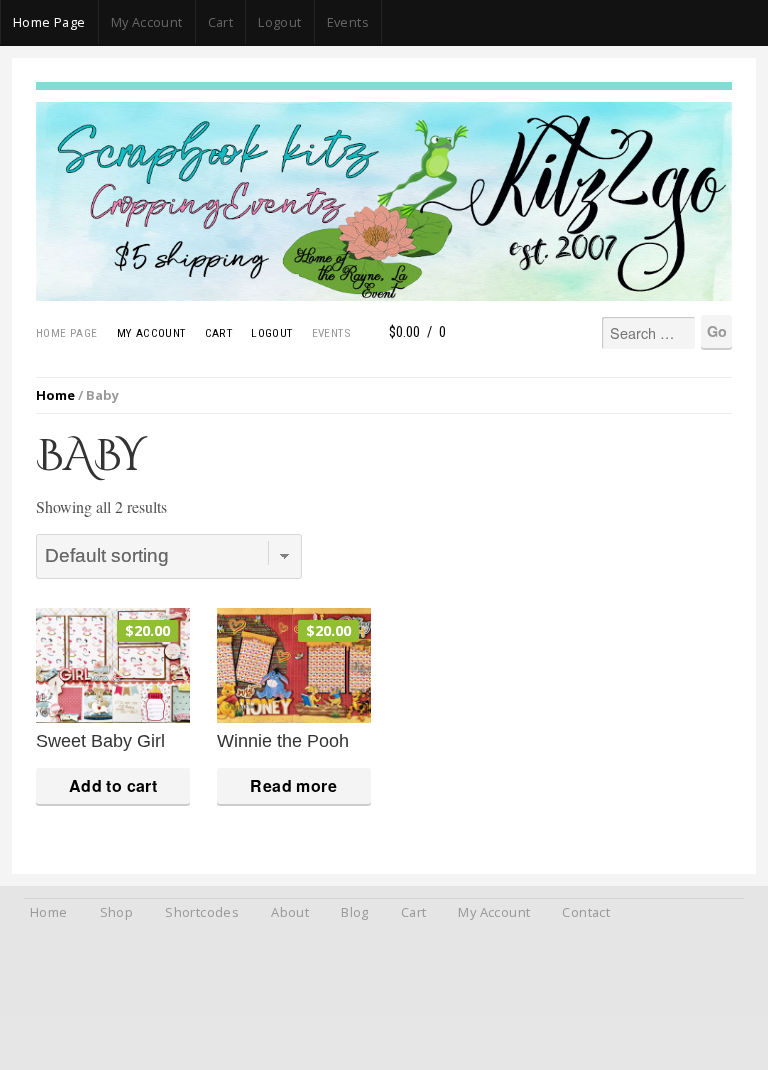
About (290, 912)
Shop (117, 912)
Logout (279, 22)
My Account (147, 22)
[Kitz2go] (384, 86)
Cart (221, 22)
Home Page (49, 22)
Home (55, 395)
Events (348, 22)
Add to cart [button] (113, 785)
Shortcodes (202, 912)
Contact (586, 912)
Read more (293, 785)
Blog (355, 912)
